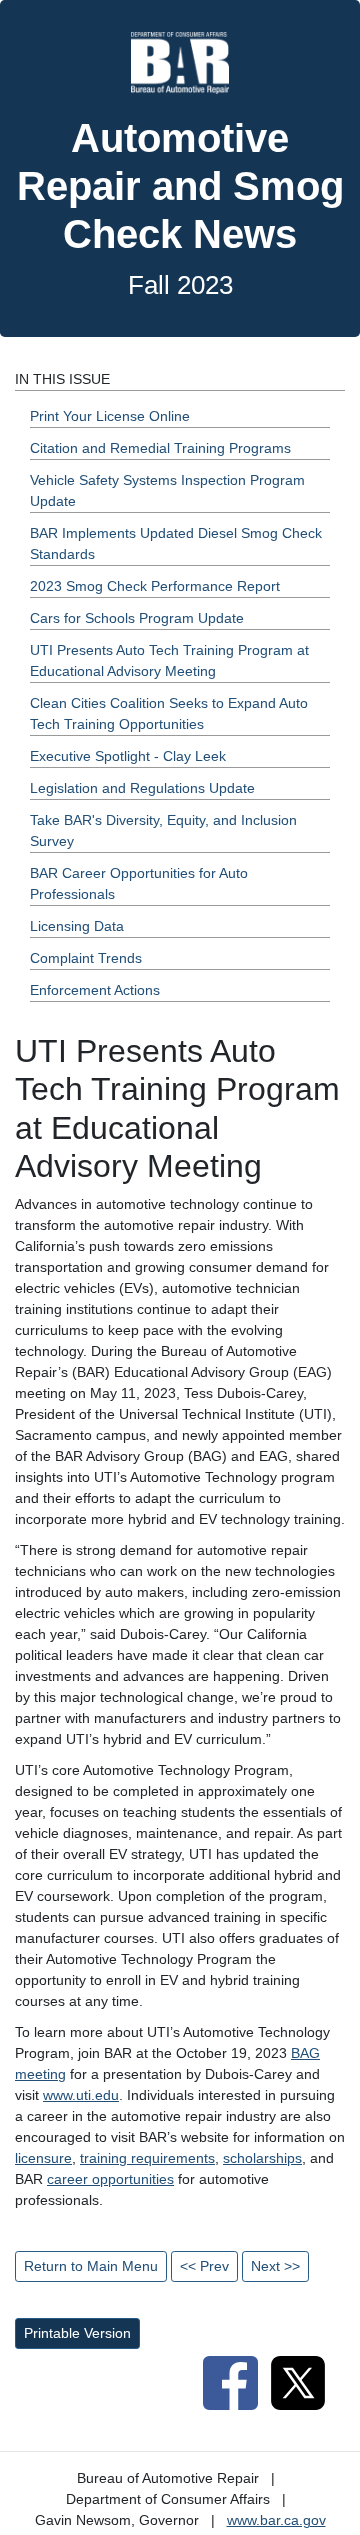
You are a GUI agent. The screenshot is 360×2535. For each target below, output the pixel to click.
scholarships (262, 2158)
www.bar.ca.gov (276, 2520)
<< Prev (204, 2266)
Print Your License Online (110, 416)
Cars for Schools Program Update (137, 618)
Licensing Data (77, 926)
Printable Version (77, 2333)
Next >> (275, 2266)
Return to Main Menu (91, 2266)
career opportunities (110, 2179)
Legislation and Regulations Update (142, 788)
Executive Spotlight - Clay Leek (128, 756)
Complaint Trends (86, 958)
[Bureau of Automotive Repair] (180, 62)
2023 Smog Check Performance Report (155, 586)
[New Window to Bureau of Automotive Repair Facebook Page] (230, 2381)
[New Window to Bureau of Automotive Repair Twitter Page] (298, 2381)
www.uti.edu (81, 2095)
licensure (43, 2158)
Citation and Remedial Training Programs (160, 448)
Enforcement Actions (95, 990)
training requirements (147, 2158)
